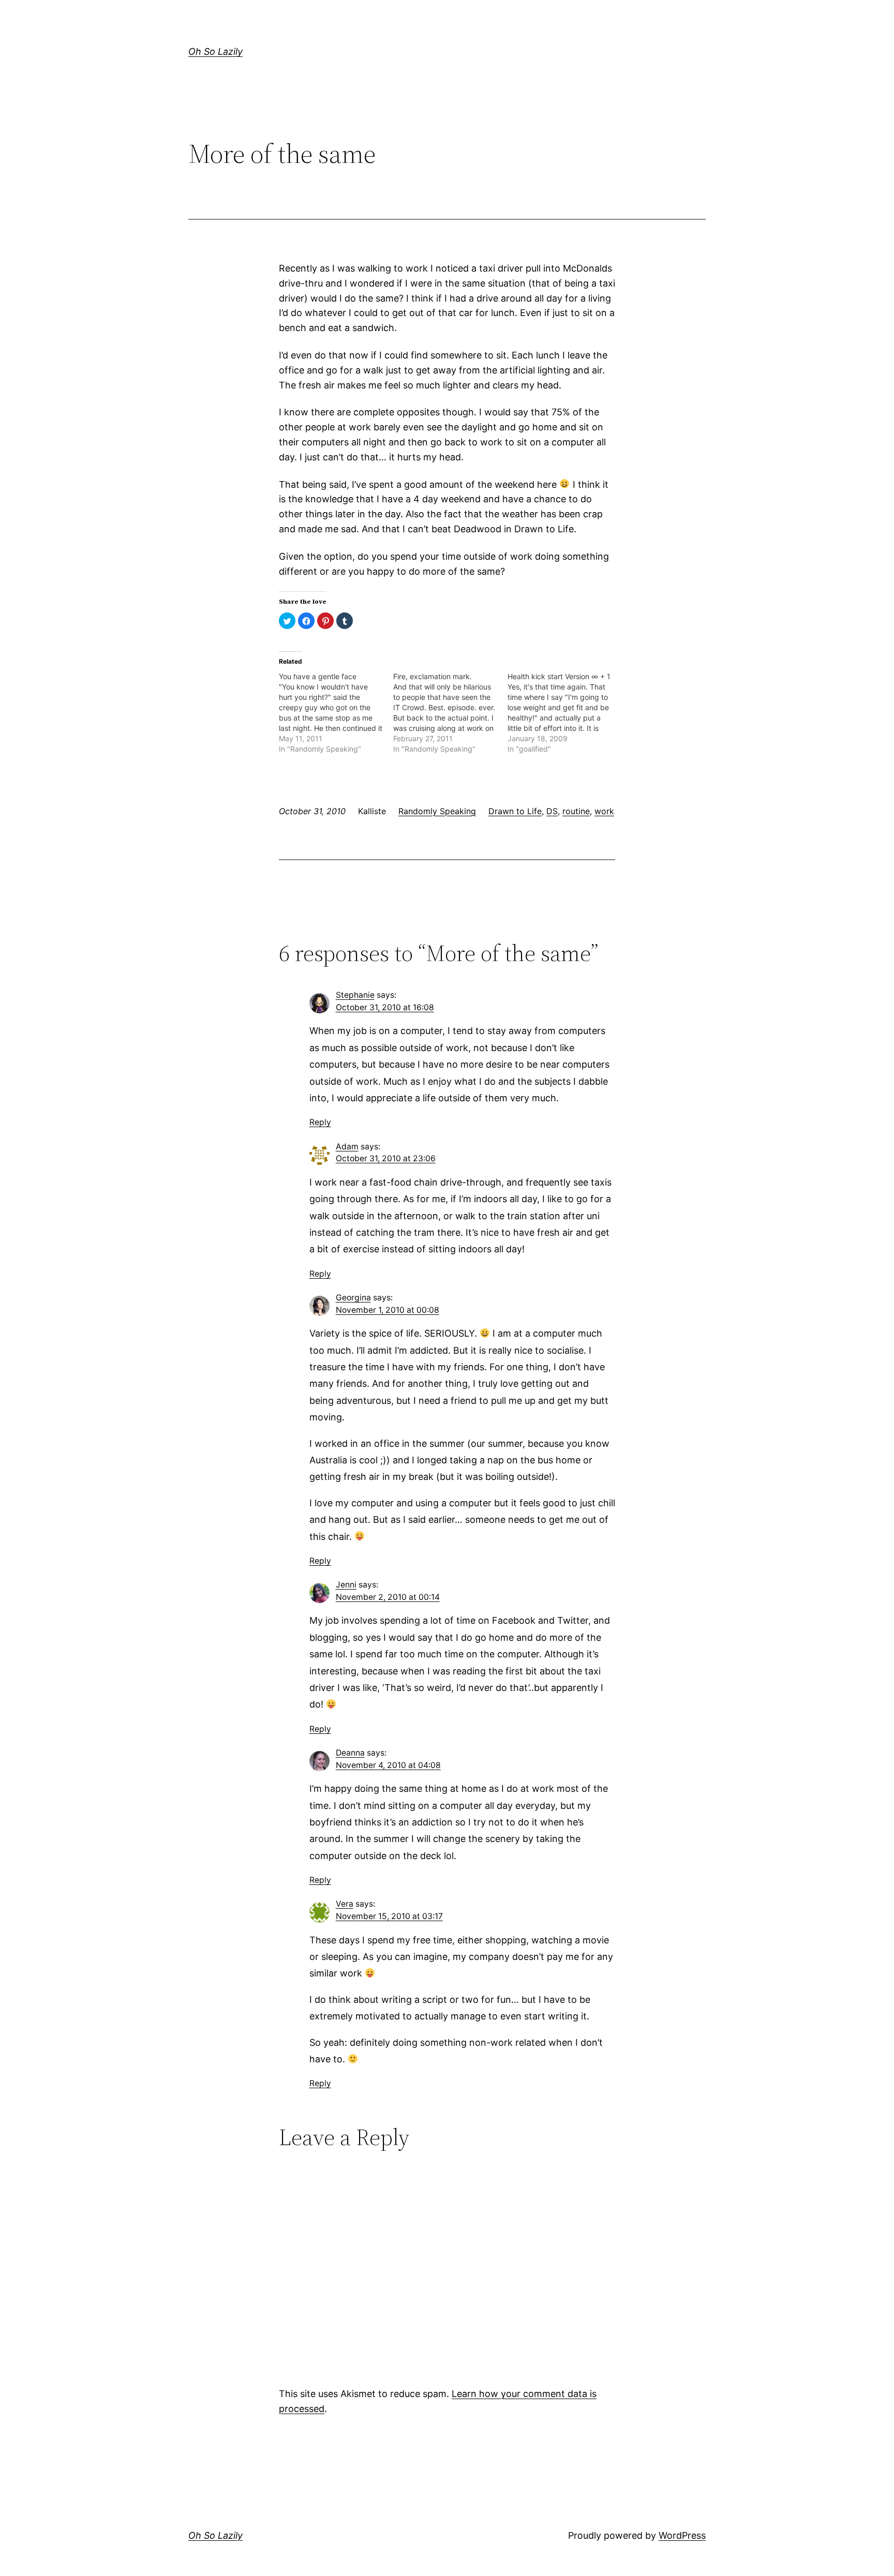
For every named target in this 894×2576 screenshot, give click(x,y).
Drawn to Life (515, 811)
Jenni (346, 1585)
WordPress (682, 2535)
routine (576, 811)
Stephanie (355, 995)
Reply (320, 1122)
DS (552, 811)
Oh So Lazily (215, 51)
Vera (345, 1904)
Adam (347, 1147)
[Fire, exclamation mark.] (450, 713)
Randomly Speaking (437, 811)
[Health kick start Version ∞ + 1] (565, 713)
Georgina (353, 1298)
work (604, 811)
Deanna (350, 1753)
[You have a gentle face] (336, 713)
